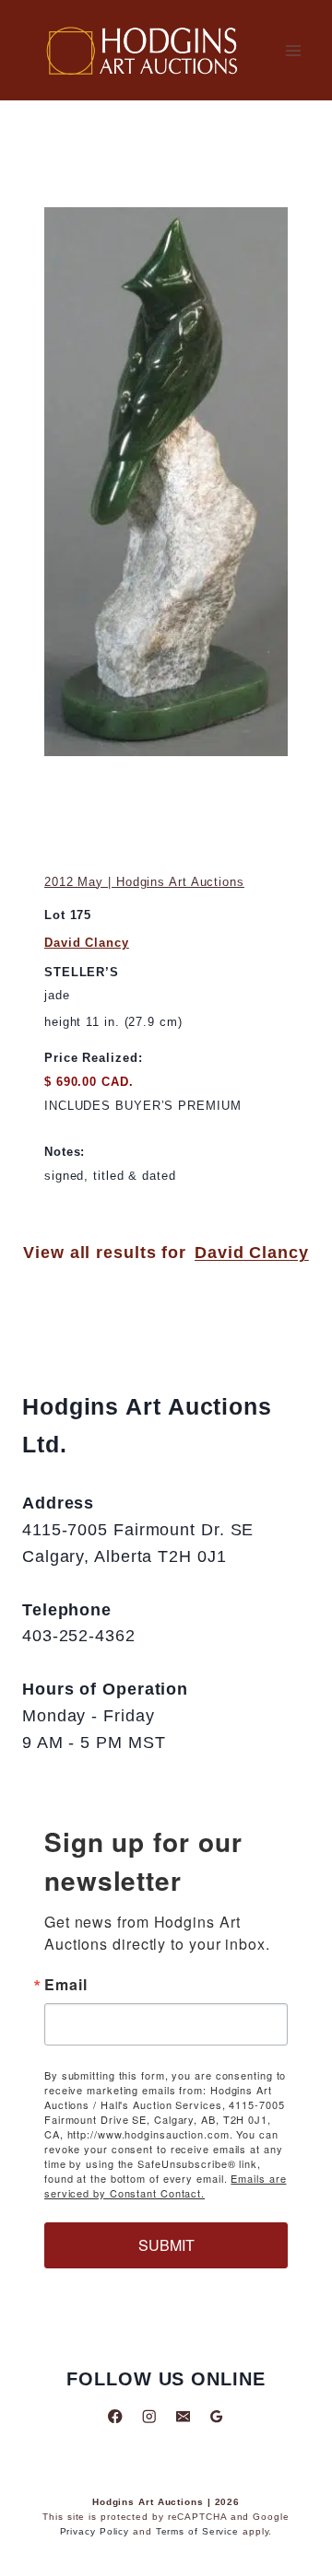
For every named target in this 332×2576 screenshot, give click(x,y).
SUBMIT (166, 2245)
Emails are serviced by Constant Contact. (165, 2186)
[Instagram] (149, 2416)
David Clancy (87, 943)
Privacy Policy (95, 2531)
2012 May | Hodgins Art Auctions (144, 882)
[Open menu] (293, 50)
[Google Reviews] (216, 2416)
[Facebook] (116, 2416)
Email (66, 1985)
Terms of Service (197, 2531)
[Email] (183, 2416)
